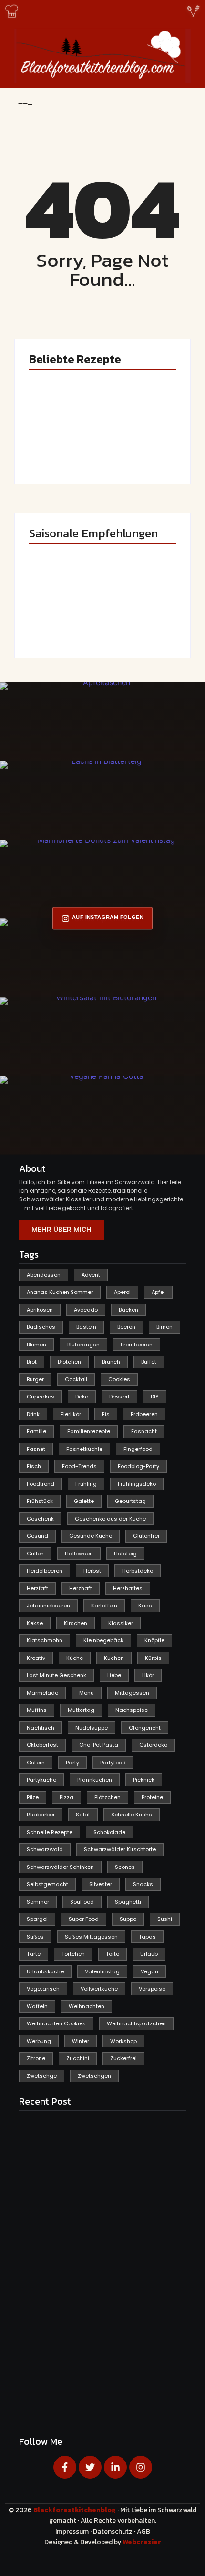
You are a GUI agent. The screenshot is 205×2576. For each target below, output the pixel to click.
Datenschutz (113, 2531)
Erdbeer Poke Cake (57, 447)
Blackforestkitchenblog (75, 2510)
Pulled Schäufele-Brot (139, 621)
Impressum (72, 2531)
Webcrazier (142, 2542)
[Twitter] (90, 2467)
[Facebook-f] (65, 2467)
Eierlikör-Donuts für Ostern (62, 621)
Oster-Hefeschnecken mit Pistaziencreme (135, 440)
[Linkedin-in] (115, 2467)
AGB (143, 2531)
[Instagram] (141, 2467)
